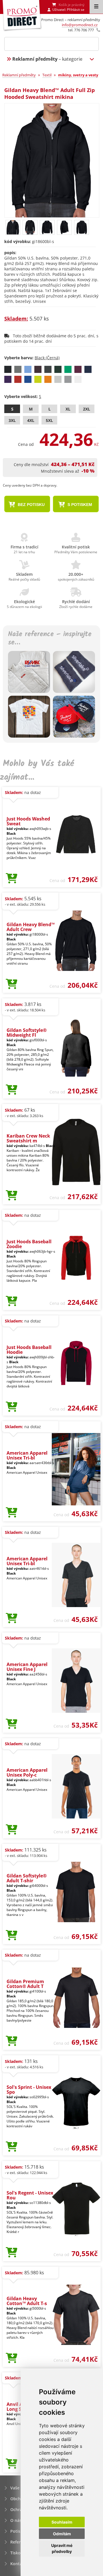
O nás (16, 2520)
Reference (20, 2542)
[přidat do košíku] (12, 879)
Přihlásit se (76, 10)
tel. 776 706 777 (81, 30)
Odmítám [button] (62, 2534)
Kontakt (18, 2564)
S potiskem (79, 505)
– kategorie (47, 59)
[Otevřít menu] (96, 7)
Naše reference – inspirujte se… (50, 639)
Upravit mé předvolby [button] (62, 2548)
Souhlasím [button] (62, 2522)
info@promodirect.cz (80, 25)
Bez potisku (31, 505)
